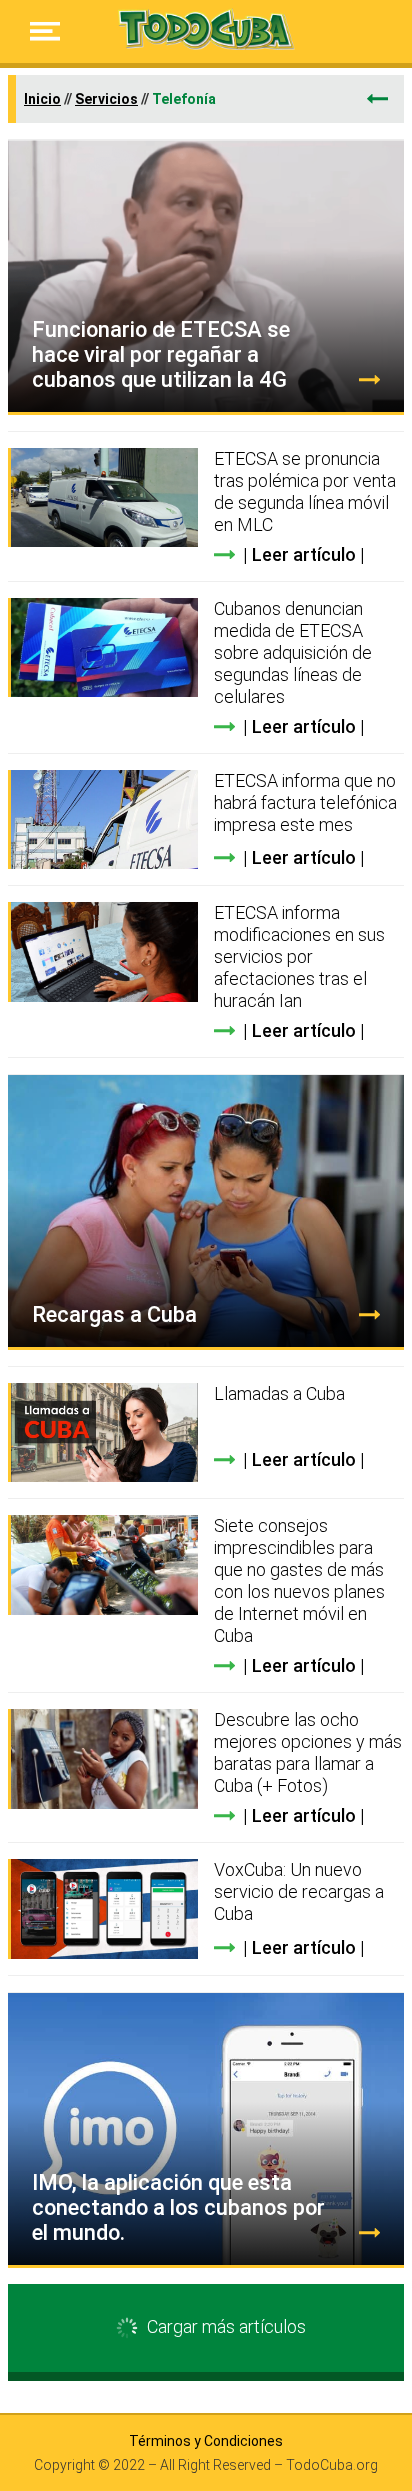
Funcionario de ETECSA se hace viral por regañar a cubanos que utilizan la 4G (161, 354)
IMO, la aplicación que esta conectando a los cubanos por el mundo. (178, 2207)
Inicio (42, 99)
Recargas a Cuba (114, 1314)
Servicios (106, 99)
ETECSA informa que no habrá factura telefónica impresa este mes (305, 802)
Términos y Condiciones (206, 2441)
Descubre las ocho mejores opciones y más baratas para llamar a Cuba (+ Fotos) (308, 1752)
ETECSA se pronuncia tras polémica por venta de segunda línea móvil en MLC (305, 491)
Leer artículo (304, 554)
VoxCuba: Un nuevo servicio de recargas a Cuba (299, 1891)
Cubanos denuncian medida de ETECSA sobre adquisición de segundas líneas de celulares (293, 652)
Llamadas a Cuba (279, 1393)
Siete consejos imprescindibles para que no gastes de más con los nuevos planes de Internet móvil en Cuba (299, 1580)
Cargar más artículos (226, 2326)
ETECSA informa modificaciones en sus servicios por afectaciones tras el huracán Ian (299, 956)
